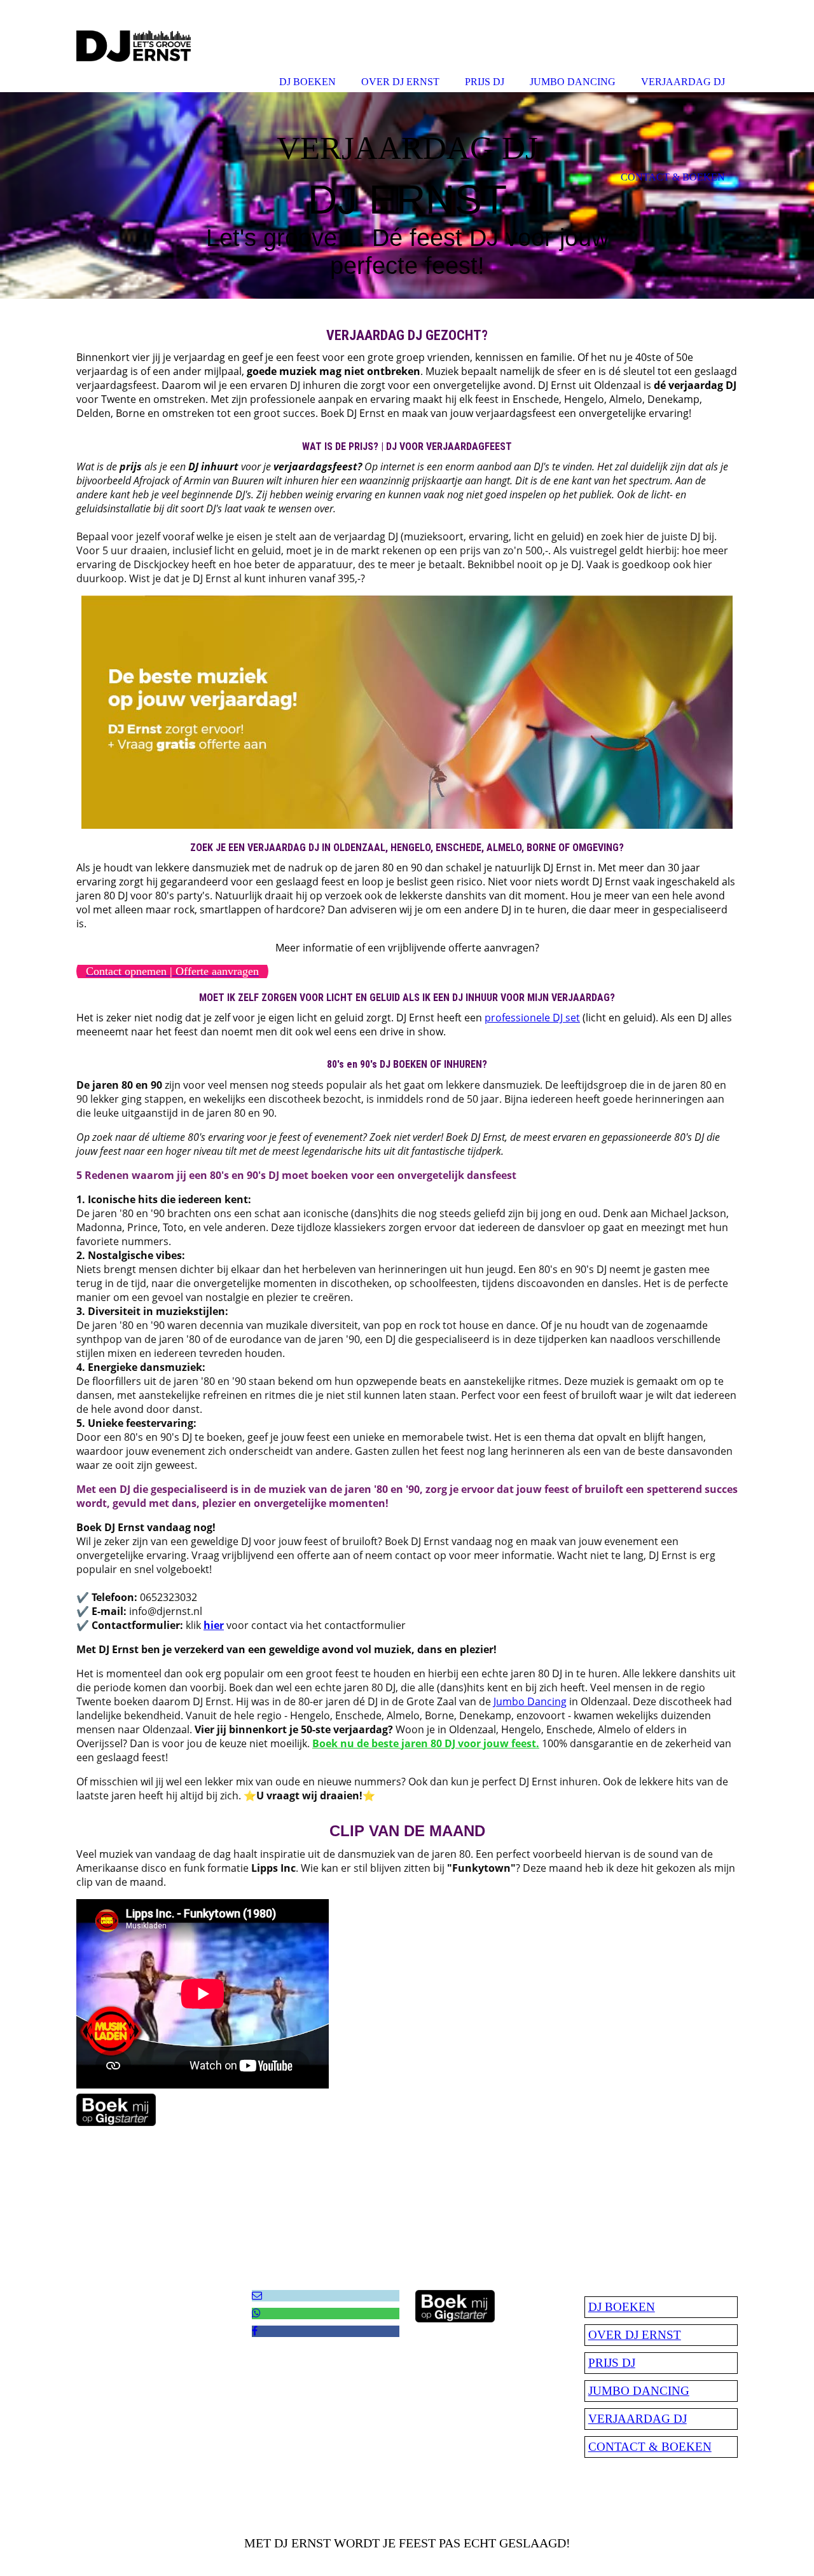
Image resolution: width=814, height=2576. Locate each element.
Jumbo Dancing (530, 1701)
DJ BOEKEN (622, 2307)
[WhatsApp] (256, 2313)
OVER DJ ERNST (635, 2335)
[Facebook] (255, 2331)
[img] (407, 195)
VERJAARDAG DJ (638, 2419)
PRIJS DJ (612, 2363)
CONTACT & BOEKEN (650, 2447)
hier (214, 1625)
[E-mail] (257, 2295)
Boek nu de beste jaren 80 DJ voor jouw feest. (426, 1743)
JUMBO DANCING (639, 2391)
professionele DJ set (532, 1018)
